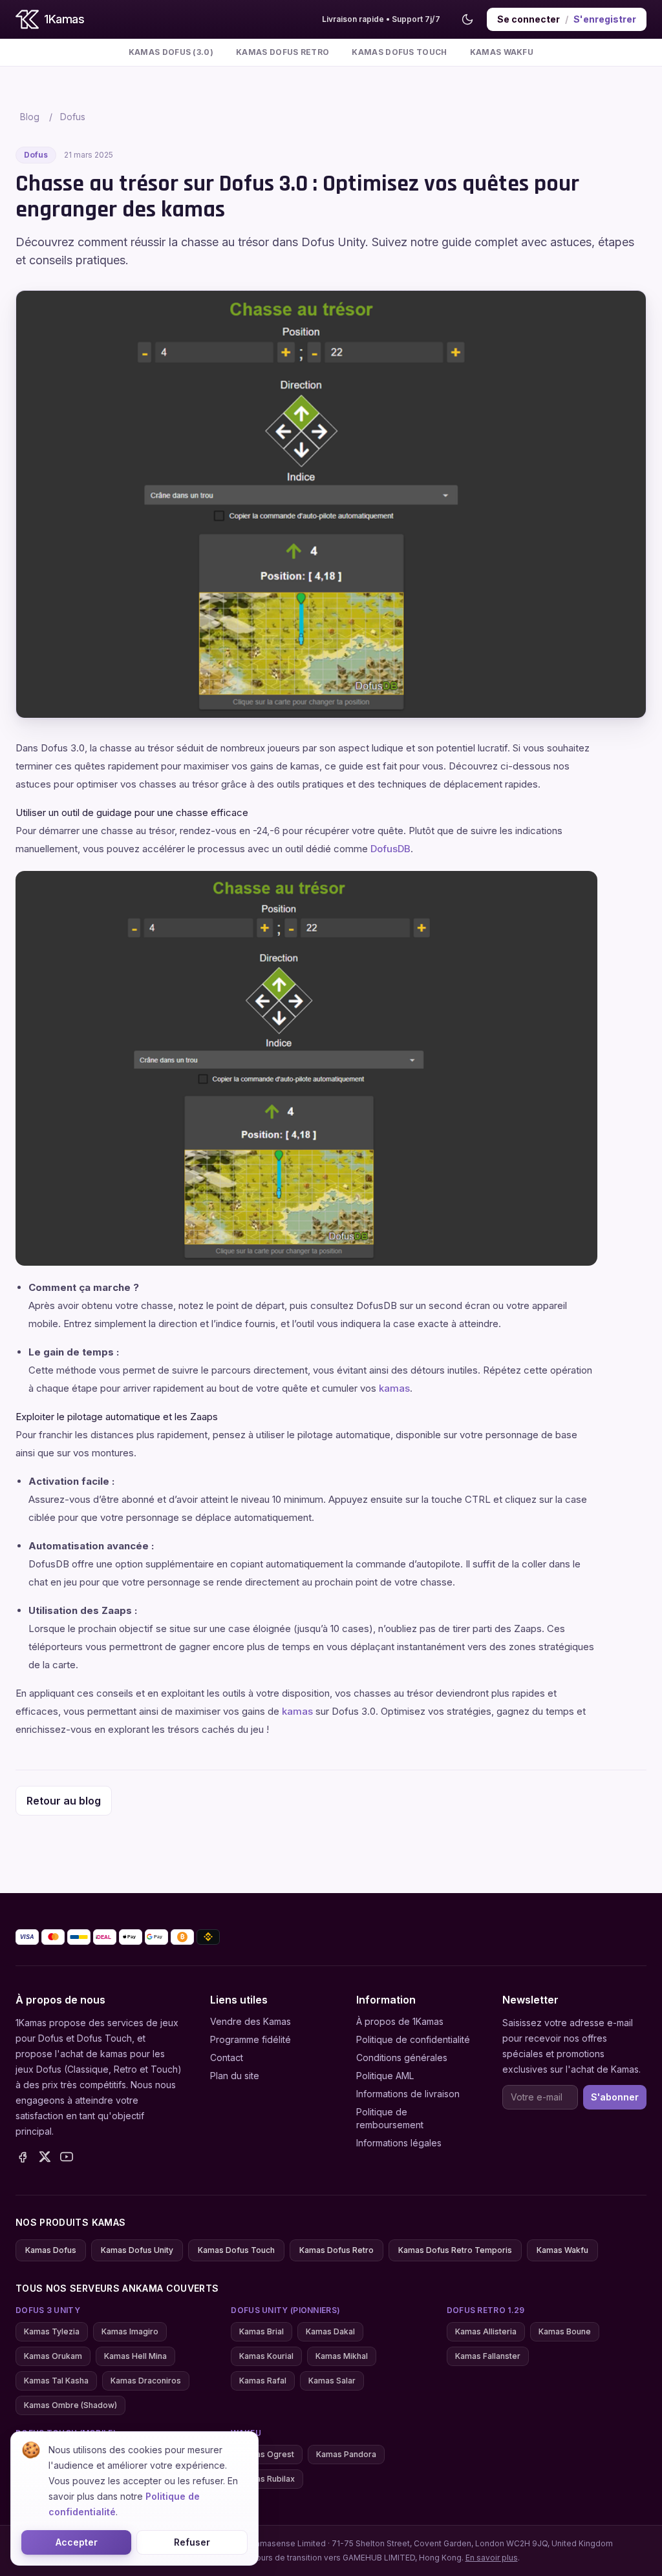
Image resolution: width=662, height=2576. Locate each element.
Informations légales (399, 2143)
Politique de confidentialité (413, 2039)
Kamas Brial (262, 2331)
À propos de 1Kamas (400, 2021)
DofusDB (390, 849)
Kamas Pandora (346, 2454)
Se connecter (529, 19)
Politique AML (385, 2076)
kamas (394, 1388)
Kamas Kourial (266, 2356)
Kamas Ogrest (267, 2454)
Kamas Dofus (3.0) (171, 52)
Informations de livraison (408, 2094)
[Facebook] (23, 2157)
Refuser (192, 2542)
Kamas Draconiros (146, 2381)
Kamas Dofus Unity (137, 2250)
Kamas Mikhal (342, 2356)
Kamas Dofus (51, 2250)
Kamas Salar (332, 2381)
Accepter (77, 2542)
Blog (30, 117)
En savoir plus (492, 2558)
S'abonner (615, 2097)
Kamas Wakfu (502, 52)
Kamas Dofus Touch (399, 52)
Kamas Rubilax (267, 2479)
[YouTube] (67, 2157)
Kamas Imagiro (130, 2331)
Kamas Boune (565, 2331)
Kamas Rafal (263, 2381)
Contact (227, 2058)
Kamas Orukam (53, 2356)
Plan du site (235, 2076)
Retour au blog (64, 1801)
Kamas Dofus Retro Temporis (455, 2250)
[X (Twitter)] (45, 2157)
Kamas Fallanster (488, 2356)
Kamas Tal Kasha (56, 2381)
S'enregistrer (605, 19)
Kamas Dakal (330, 2331)
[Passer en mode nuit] (467, 19)
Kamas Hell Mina (135, 2356)
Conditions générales (402, 2058)
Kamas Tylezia (52, 2331)
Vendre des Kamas (251, 2021)
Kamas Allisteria (486, 2331)
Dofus (73, 117)
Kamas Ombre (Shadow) (70, 2405)
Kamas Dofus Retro (283, 52)
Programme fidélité (251, 2039)
